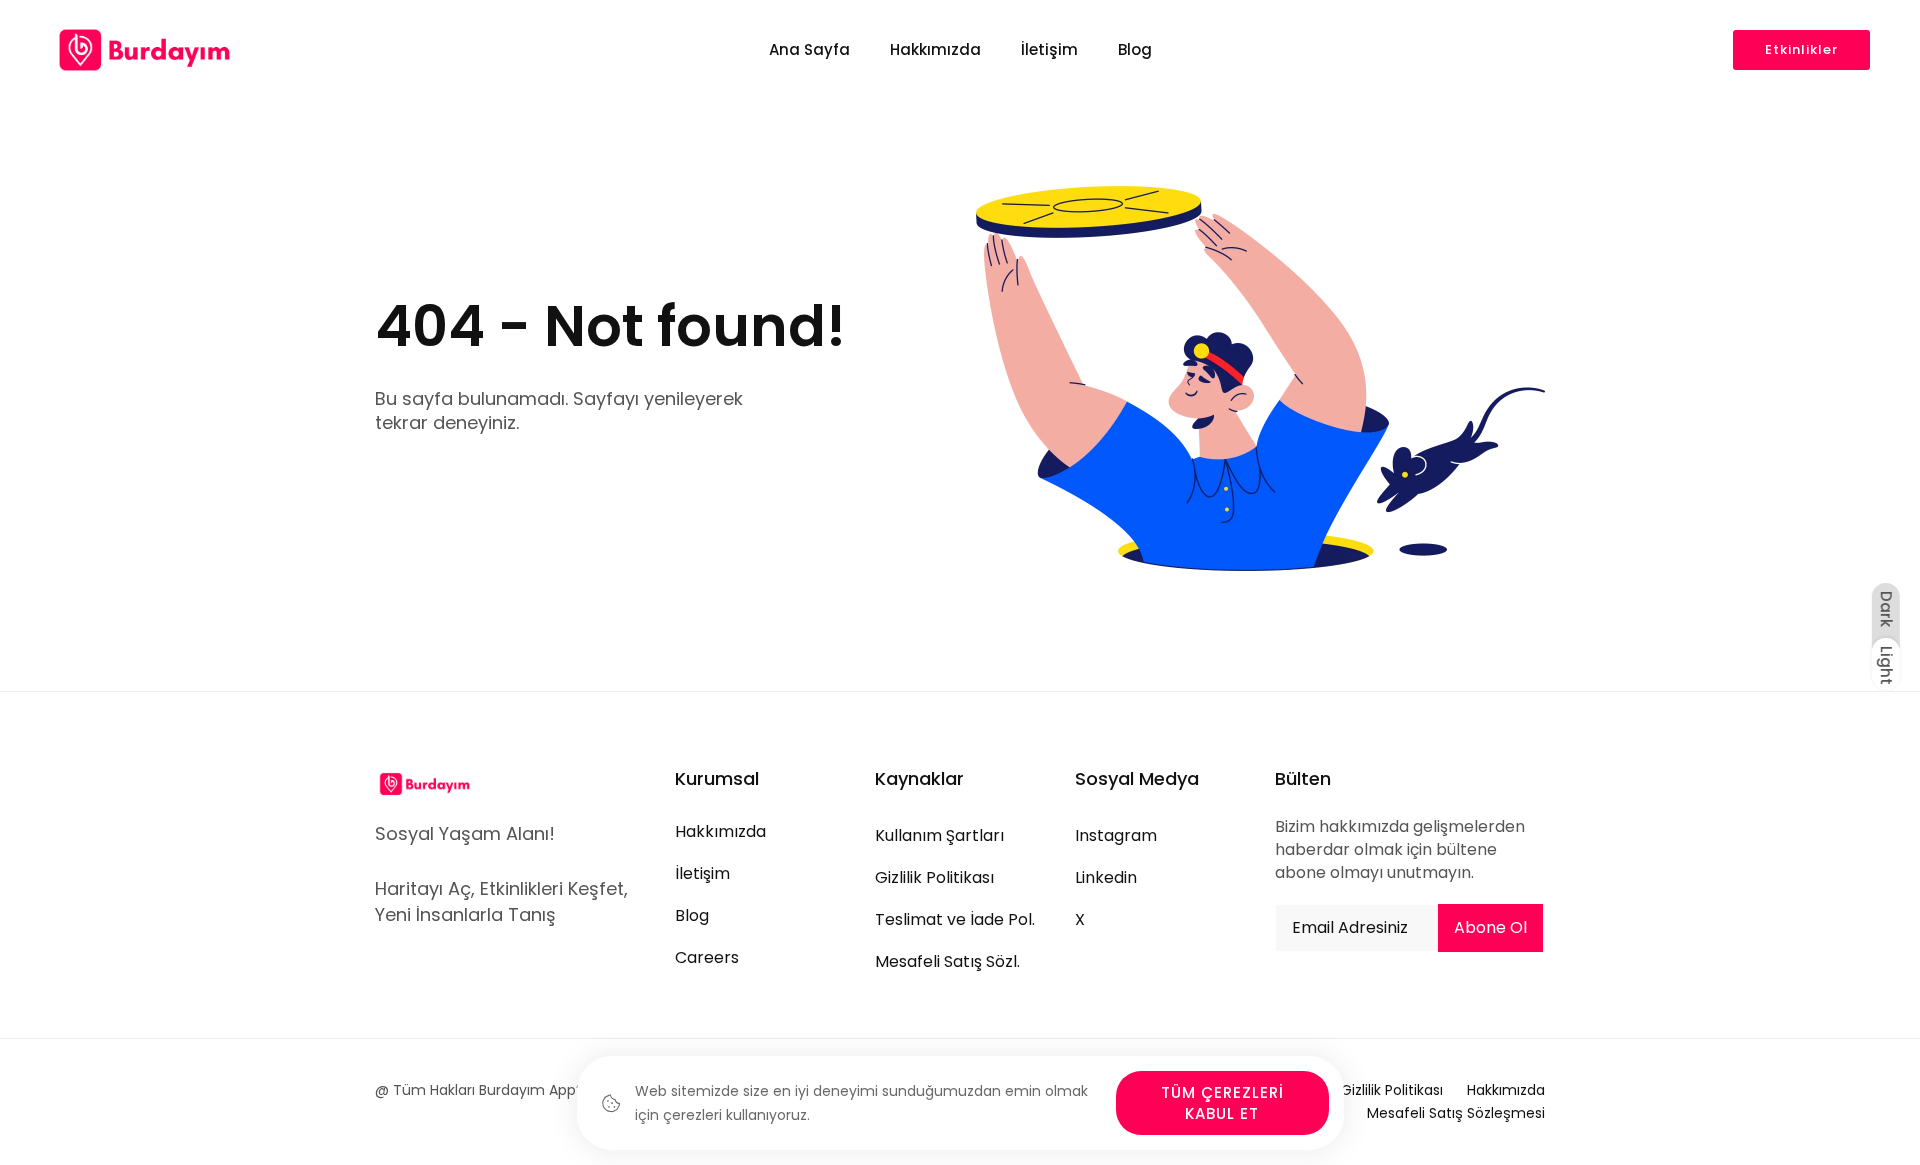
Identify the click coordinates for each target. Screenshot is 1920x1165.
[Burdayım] (145, 50)
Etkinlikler (1801, 49)
